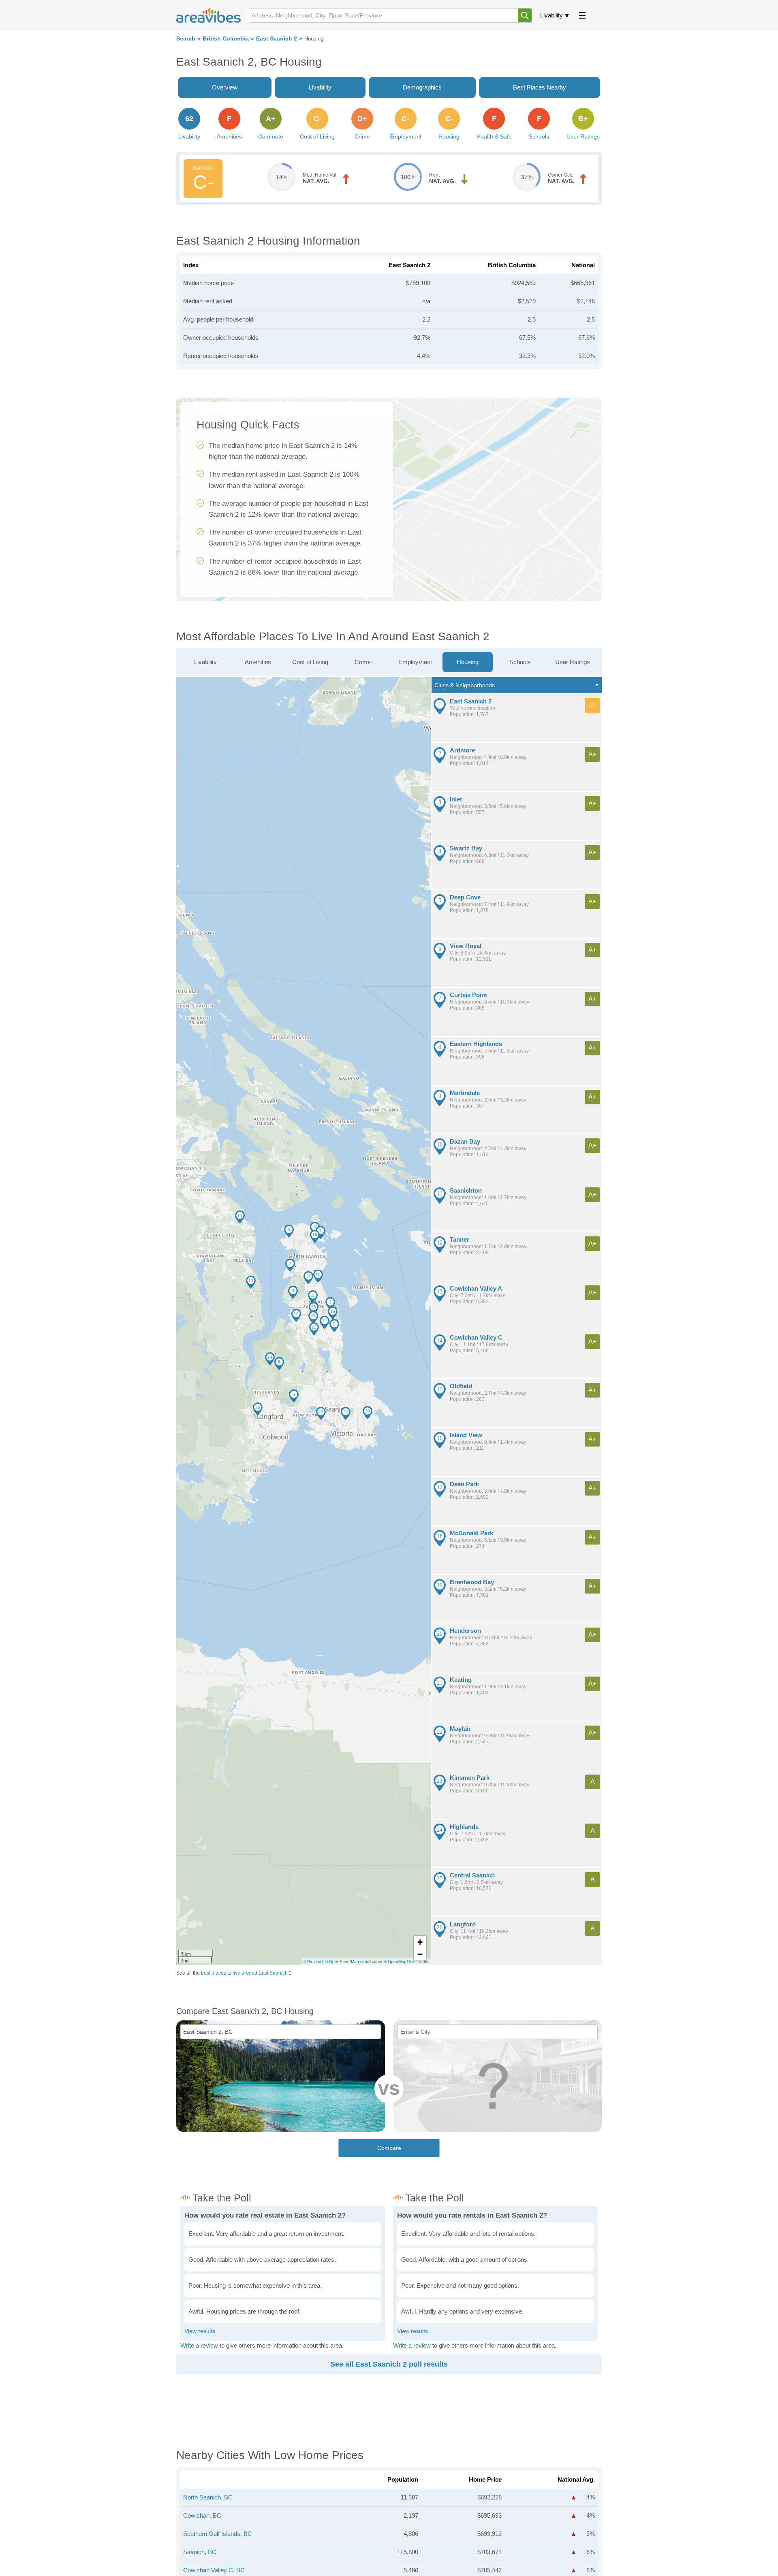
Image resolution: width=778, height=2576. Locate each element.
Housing (468, 662)
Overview (225, 87)
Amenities (258, 662)
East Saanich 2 (277, 39)
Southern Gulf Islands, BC (218, 2534)
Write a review (199, 2345)
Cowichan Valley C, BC (214, 2570)
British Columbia (226, 39)
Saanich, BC (200, 2552)
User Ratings (573, 662)
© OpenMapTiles (399, 1962)
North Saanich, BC (208, 2497)
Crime (363, 662)
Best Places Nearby (540, 87)
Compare (389, 2148)
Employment (415, 662)
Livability (551, 15)
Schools (520, 662)
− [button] (420, 1954)
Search (186, 39)
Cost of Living (310, 662)
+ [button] (420, 1942)
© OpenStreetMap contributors (354, 1962)
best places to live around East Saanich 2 (246, 1973)
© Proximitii (313, 1962)
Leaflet (423, 1962)
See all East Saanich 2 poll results (389, 2364)
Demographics (422, 87)
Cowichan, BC (202, 2515)
